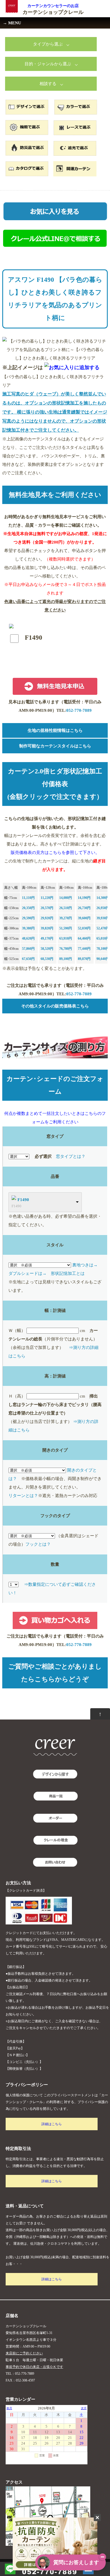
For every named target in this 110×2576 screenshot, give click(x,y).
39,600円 (84, 918)
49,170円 (47, 938)
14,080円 (66, 898)
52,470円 (103, 928)
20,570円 (47, 908)
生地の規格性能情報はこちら (55, 730)
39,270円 (66, 918)
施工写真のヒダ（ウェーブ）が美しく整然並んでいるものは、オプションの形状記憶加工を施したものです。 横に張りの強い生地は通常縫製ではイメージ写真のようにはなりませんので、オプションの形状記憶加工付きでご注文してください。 (55, 412)
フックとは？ (38, 1544)
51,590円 (66, 928)
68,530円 (47, 959)
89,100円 (66, 959)
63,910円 (66, 938)
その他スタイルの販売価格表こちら (55, 1006)
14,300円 (103, 898)
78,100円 (103, 949)
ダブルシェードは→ (27, 1273)
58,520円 (47, 949)
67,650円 (28, 959)
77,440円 (84, 949)
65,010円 (103, 938)
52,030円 (84, 928)
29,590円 (28, 918)
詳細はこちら (52, 2124)
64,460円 (84, 938)
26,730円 (84, 908)
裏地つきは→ (85, 1265)
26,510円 (66, 908)
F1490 (23, 1200)
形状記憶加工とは (68, 1273)
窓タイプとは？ (71, 1156)
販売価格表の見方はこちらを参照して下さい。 (55, 853)
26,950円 (103, 908)
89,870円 (84, 959)
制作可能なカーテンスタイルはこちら (55, 746)
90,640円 (103, 959)
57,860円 (28, 949)
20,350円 (28, 908)
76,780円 (66, 949)
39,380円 (28, 928)
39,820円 (47, 928)
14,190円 (84, 898)
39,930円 (103, 918)
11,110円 (28, 898)
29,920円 (47, 918)
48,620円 (28, 938)
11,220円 (47, 898)
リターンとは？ (23, 1496)
